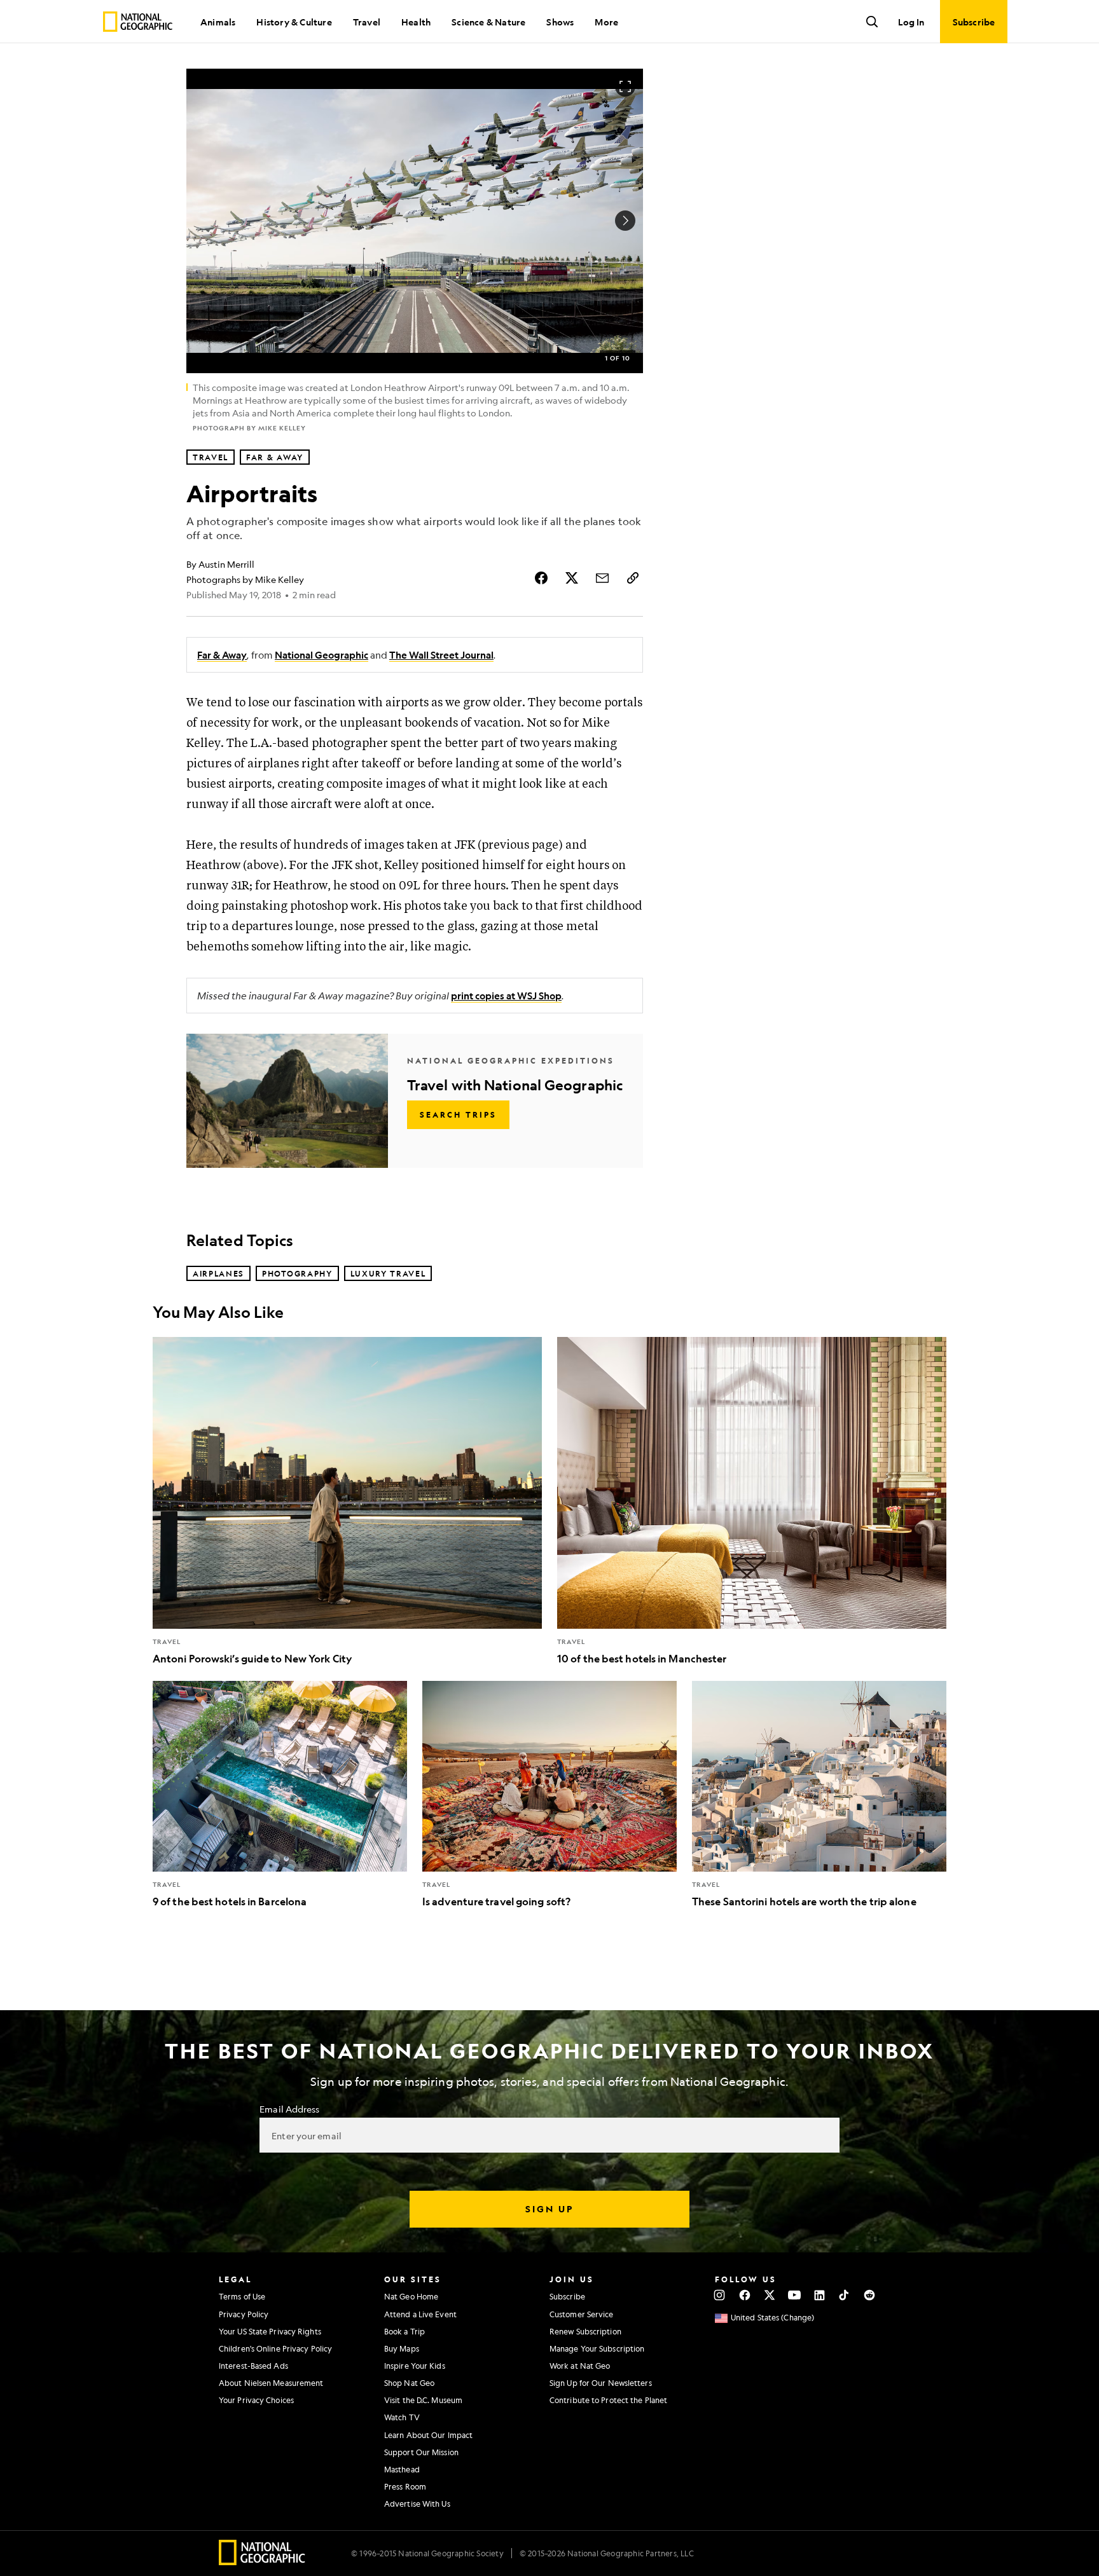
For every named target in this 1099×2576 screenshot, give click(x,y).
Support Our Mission (421, 2452)
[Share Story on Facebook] (541, 578)
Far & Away (222, 655)
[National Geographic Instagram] (720, 2295)
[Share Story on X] (572, 578)
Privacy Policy (244, 2314)
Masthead (402, 2469)
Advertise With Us (417, 2504)
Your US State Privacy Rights (270, 2331)
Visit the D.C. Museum (423, 2400)
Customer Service (582, 2314)
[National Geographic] (138, 22)
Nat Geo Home (411, 2296)
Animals (218, 22)
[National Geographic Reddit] (869, 2295)
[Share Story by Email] (602, 578)
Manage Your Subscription (597, 2348)
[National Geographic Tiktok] (844, 2295)
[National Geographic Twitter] (769, 2295)
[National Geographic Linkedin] (819, 2295)
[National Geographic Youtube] (795, 2295)
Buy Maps (402, 2348)
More (606, 22)
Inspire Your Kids (415, 2366)
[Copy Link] (633, 578)
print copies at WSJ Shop (506, 996)
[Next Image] (625, 221)
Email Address (289, 2109)
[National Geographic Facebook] (744, 2295)
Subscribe (567, 2296)
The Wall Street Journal (441, 655)
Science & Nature (488, 22)
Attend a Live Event (420, 2314)
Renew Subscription (585, 2331)
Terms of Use (242, 2296)
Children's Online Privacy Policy (275, 2348)
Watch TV (402, 2417)
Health (416, 22)
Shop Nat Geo (409, 2383)
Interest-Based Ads (253, 2366)
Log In (911, 22)
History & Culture (294, 22)
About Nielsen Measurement (271, 2383)
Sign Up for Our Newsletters (601, 2383)
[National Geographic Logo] (262, 2561)
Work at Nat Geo (580, 2366)
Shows (560, 22)
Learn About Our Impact (428, 2435)
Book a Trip (404, 2331)
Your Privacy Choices (256, 2400)
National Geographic (321, 655)
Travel (367, 22)
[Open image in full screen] (625, 86)
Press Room (405, 2486)
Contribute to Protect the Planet (608, 2400)
